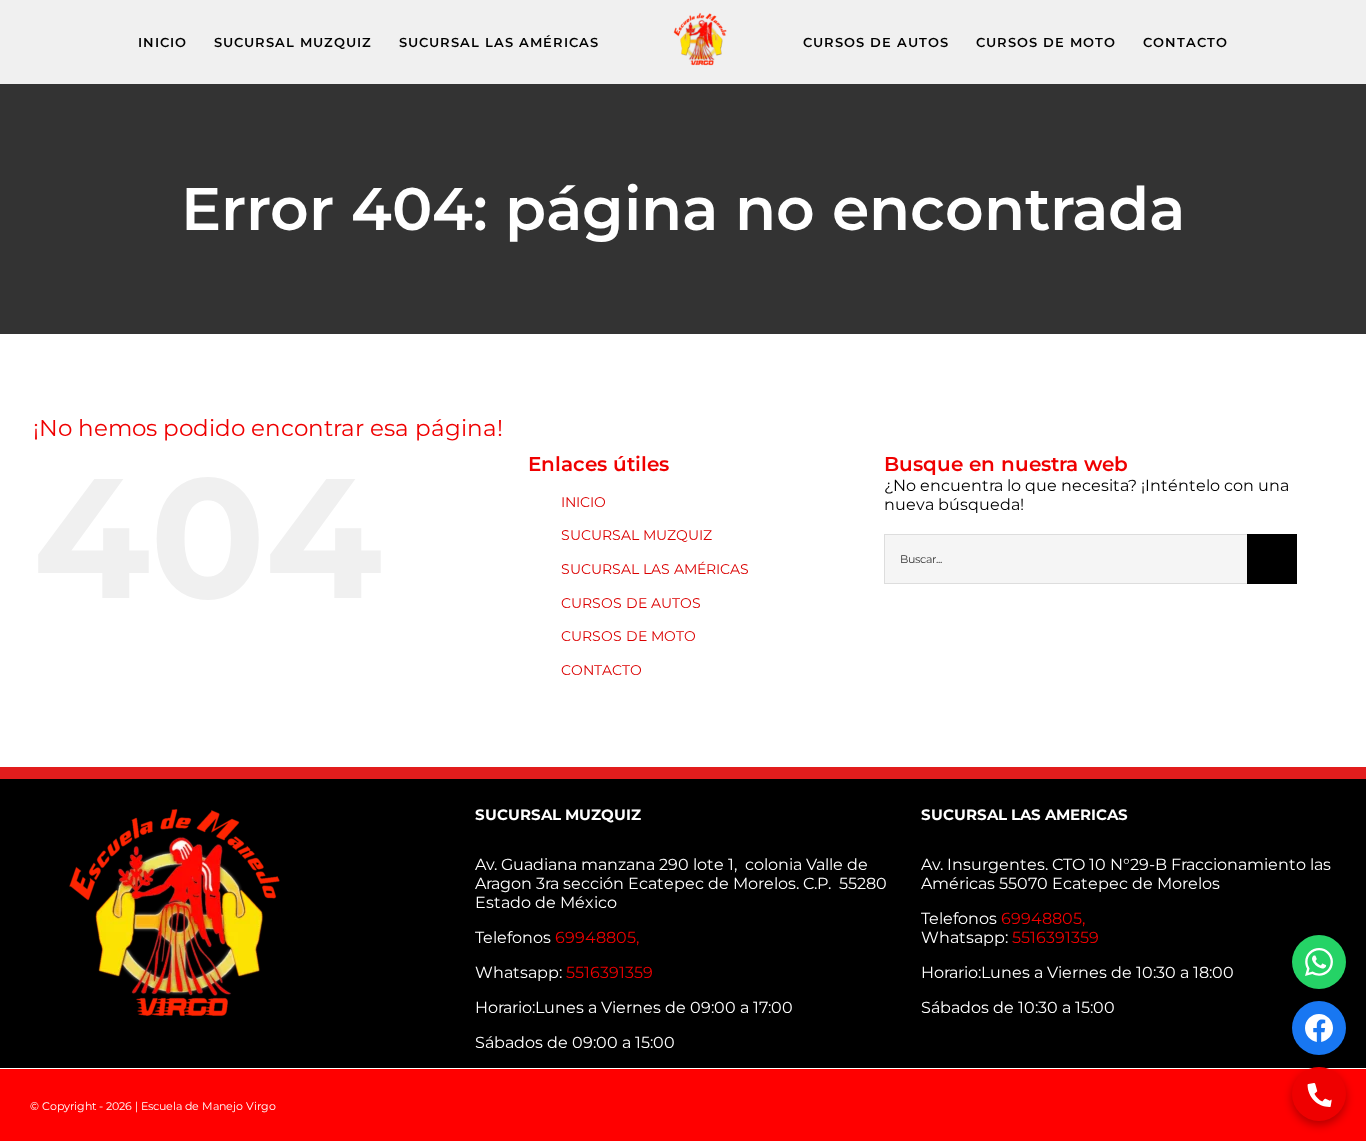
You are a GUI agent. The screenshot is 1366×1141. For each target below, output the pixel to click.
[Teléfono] (1319, 1094)
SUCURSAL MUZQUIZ (636, 535)
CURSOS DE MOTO (628, 636)
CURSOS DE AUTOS (631, 603)
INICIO (583, 502)
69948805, (599, 937)
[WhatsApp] (1319, 962)
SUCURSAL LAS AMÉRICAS (655, 569)
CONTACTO (601, 670)
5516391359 (609, 972)
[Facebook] (1319, 1028)
